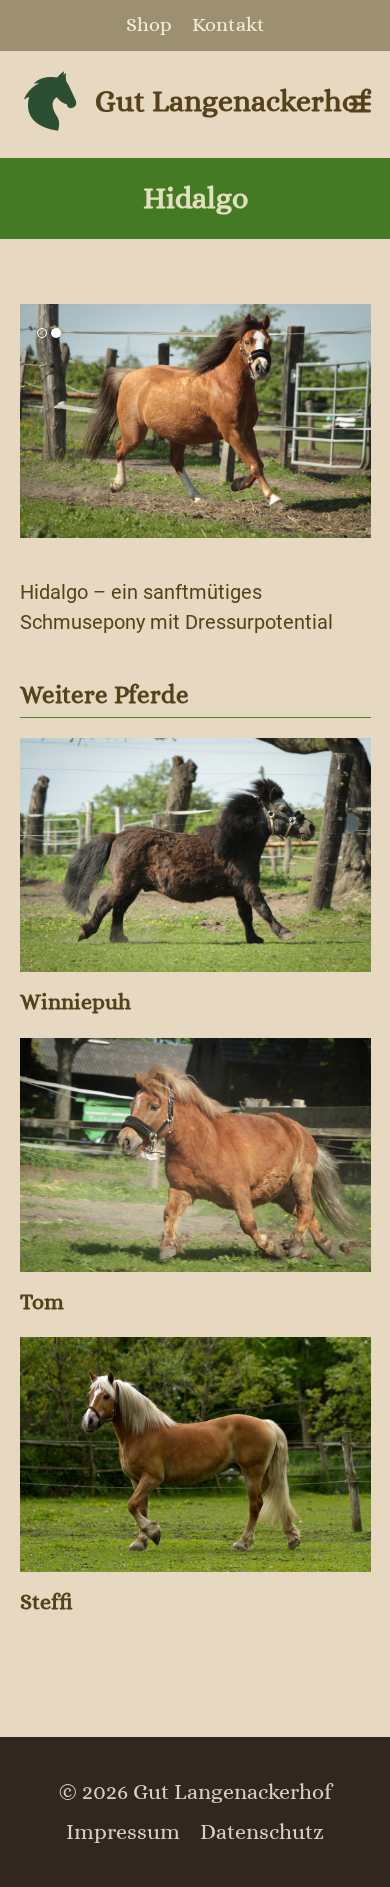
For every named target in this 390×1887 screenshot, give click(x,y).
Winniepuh (75, 1001)
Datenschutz (262, 1831)
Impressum (123, 1831)
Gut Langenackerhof (231, 101)
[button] (360, 104)
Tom (42, 1301)
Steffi (46, 1601)
